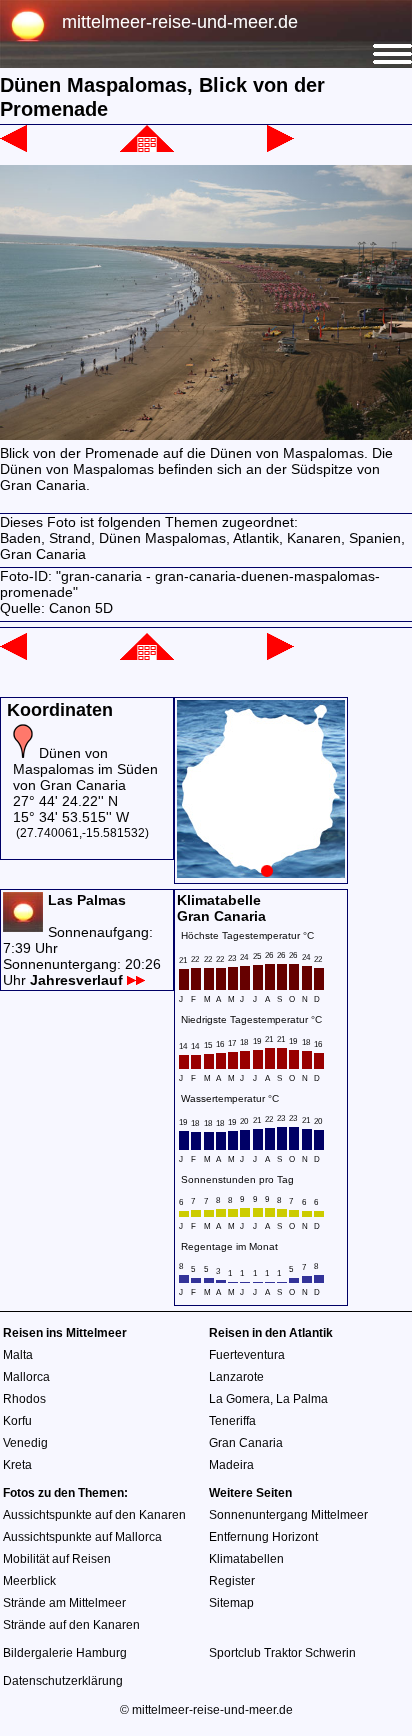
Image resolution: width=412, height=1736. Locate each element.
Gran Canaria (246, 1443)
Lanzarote (236, 1377)
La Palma (302, 1399)
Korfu (17, 1421)
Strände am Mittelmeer (64, 1603)
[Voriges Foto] (13, 147)
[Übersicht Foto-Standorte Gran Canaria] (261, 873)
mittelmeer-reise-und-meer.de (180, 22)
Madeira (231, 1465)
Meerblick (29, 1581)
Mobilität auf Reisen (57, 1559)
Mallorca (26, 1377)
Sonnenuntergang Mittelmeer (288, 1515)
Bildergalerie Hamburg (65, 1653)
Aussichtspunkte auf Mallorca (82, 1537)
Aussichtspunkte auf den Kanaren (94, 1515)
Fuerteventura (247, 1355)
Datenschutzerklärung (63, 1681)
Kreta (17, 1465)
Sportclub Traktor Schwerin (282, 1653)
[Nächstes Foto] (280, 147)
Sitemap (231, 1603)
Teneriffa (232, 1421)
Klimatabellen (246, 1559)
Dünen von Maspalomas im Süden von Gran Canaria (85, 769)
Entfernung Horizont (263, 1537)
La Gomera (239, 1399)
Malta (18, 1355)
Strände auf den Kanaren (71, 1625)
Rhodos (24, 1399)
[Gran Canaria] (147, 147)
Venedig (25, 1443)
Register (232, 1581)
